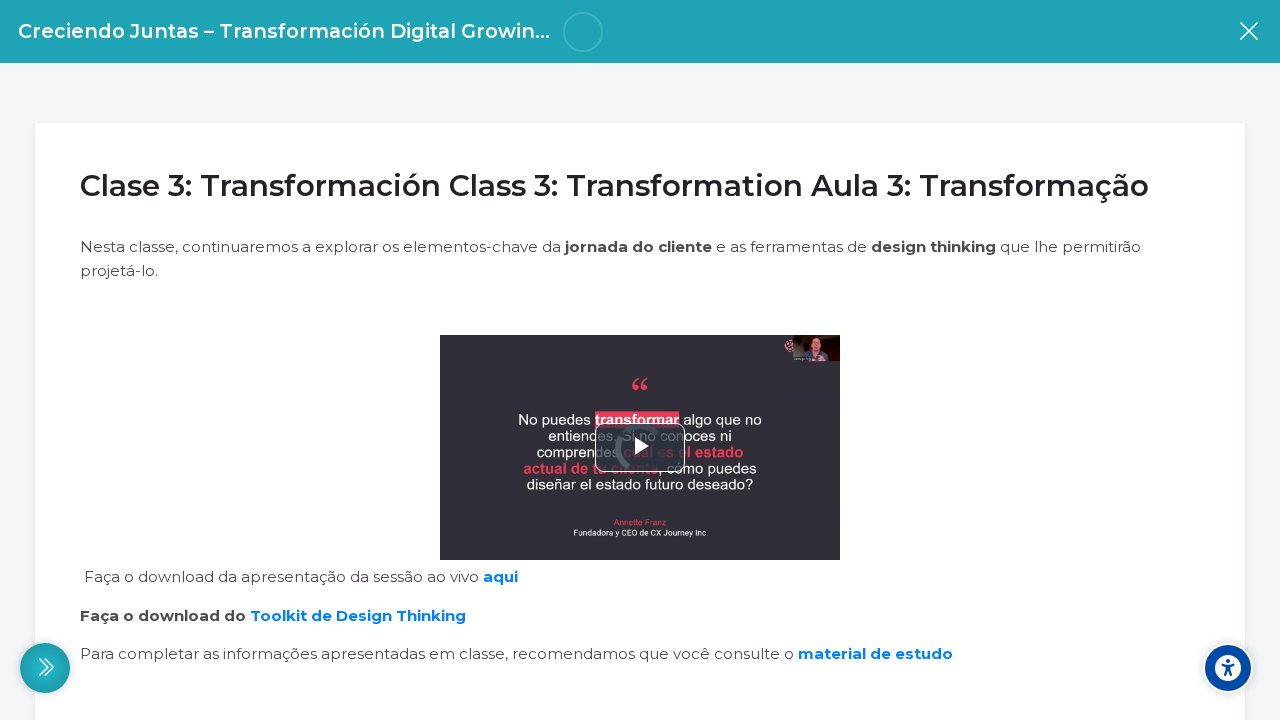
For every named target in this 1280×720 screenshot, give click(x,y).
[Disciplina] (1248, 31)
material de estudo (875, 653)
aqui (500, 576)
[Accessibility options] (1228, 668)
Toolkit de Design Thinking (358, 615)
